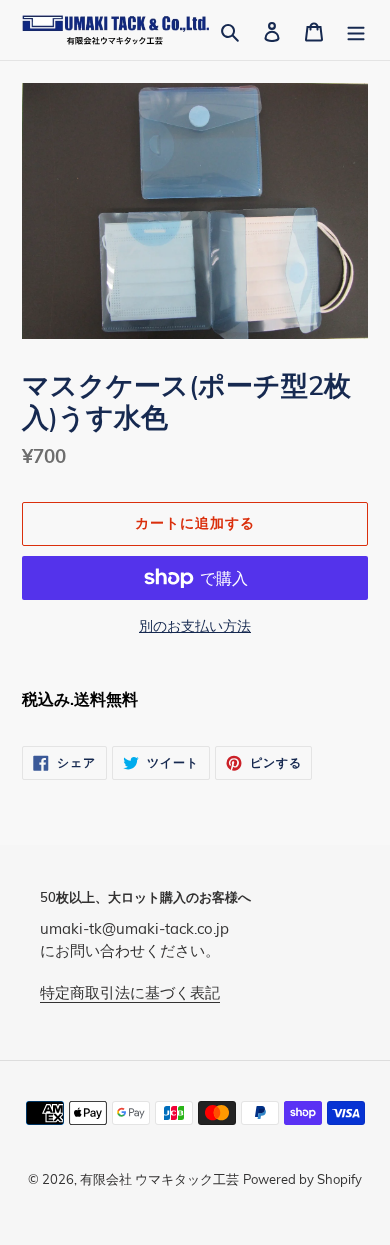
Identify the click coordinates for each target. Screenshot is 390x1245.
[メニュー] (356, 30)
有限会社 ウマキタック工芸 (159, 1179)
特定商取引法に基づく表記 (130, 992)
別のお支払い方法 (195, 626)
